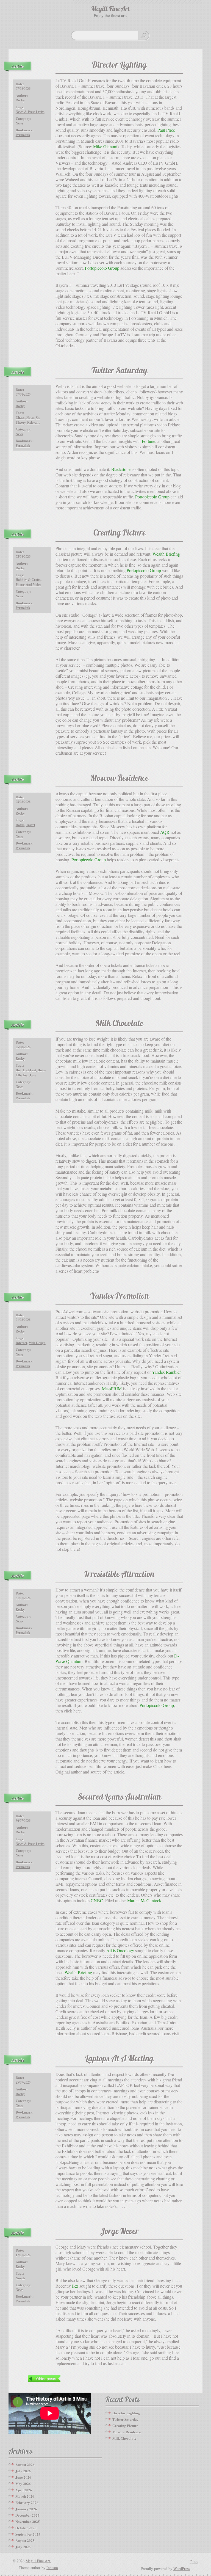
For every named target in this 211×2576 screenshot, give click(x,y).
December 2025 (27, 2515)
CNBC (97, 1900)
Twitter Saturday (119, 371)
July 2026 (23, 2471)
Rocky (20, 100)
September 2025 (28, 2534)
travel (30, 825)
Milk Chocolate (119, 1024)
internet (21, 1343)
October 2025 (26, 2528)
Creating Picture (120, 533)
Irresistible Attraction (119, 1575)
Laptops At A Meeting (119, 2059)
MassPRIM (112, 1388)
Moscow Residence (119, 779)
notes (30, 418)
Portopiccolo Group (102, 268)
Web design (37, 1343)
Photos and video (28, 585)
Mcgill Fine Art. (38, 2561)
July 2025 (23, 2547)
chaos (20, 418)
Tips (33, 1075)
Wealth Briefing (166, 554)
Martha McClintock (144, 1900)
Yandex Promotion (120, 1297)
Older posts (46, 2379)
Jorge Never (120, 2232)
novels (20, 2278)
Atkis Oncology (120, 1950)
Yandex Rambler (166, 1372)
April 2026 (24, 2490)
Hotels (20, 825)
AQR (165, 832)
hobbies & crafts (28, 580)
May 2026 (23, 2483)
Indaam (52, 2568)
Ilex (75, 2286)
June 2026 (23, 2477)
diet (19, 1070)
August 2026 (25, 2465)
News (20, 123)
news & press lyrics (30, 112)
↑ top (194, 2561)
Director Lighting (119, 66)
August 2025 (25, 2540)
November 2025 (28, 2521)
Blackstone (121, 469)
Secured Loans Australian (119, 1798)
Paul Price (166, 130)
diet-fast (30, 1070)
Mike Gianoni (105, 146)
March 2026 (25, 2496)
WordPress (182, 2568)
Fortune (148, 441)
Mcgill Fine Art (110, 9)
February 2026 (27, 2502)
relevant (33, 423)
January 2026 (26, 2509)
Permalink (23, 135)
